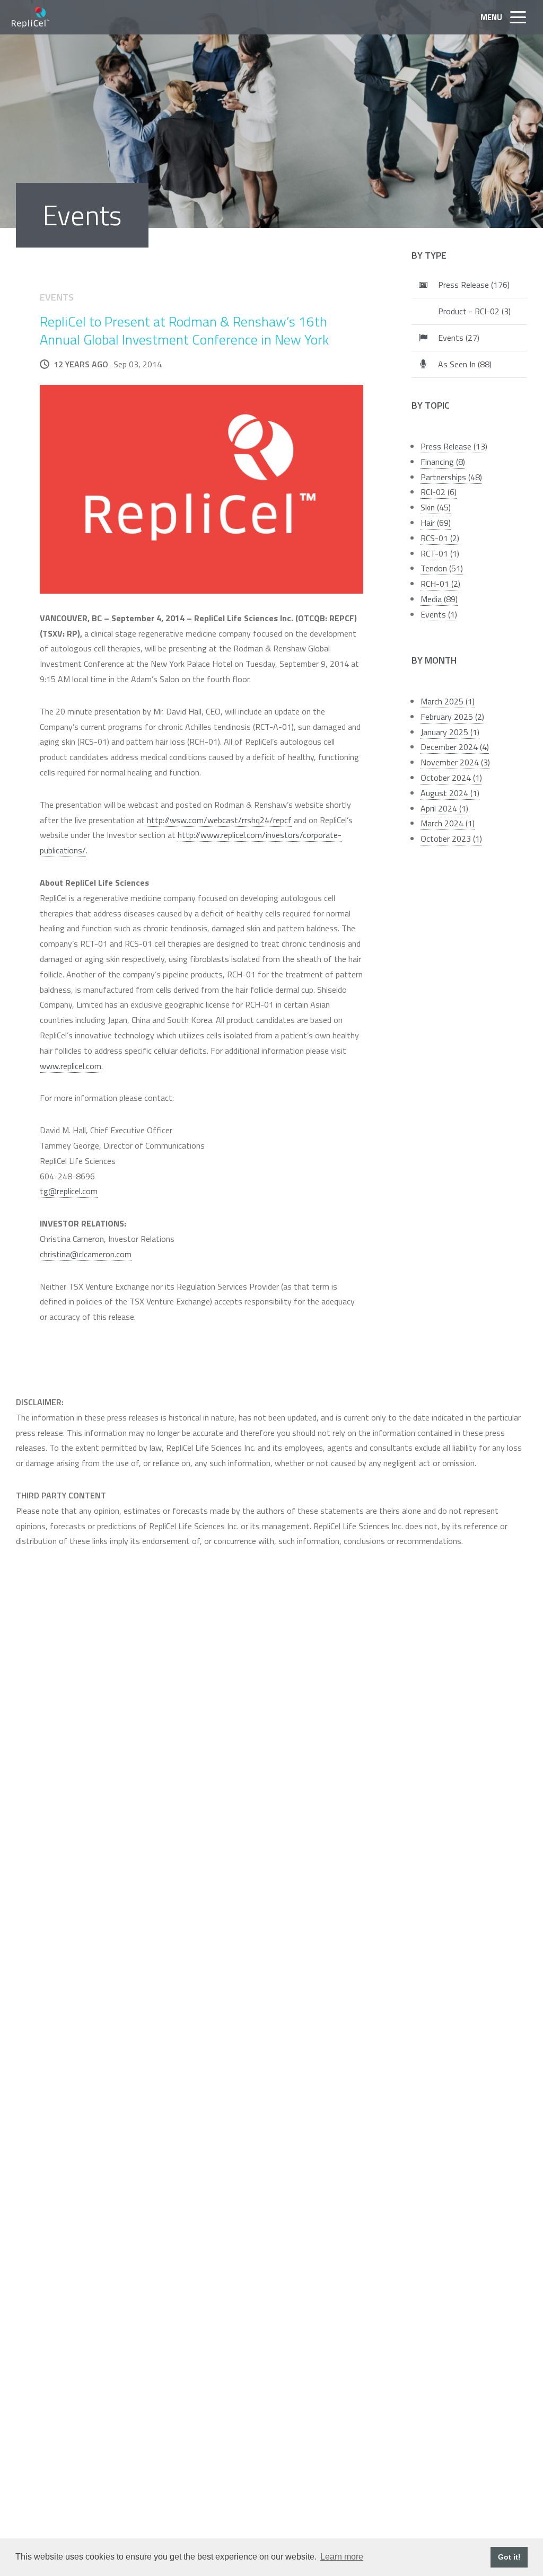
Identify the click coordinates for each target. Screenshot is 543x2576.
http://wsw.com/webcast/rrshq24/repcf (219, 820)
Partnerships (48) (451, 477)
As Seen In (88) (465, 364)
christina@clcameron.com (86, 1254)
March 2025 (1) (448, 701)
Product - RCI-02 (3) (474, 311)
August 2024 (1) (450, 793)
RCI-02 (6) (439, 492)
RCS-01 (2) (440, 538)
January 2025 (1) (450, 732)
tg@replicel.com (69, 1191)
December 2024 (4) (455, 747)
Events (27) (459, 338)
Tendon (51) (442, 568)
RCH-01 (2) (440, 584)
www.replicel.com (71, 1066)
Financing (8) (443, 462)
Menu (491, 17)
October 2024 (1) (451, 778)
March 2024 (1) (448, 823)
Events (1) (439, 614)
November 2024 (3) (455, 762)
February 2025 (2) (452, 717)
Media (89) (439, 599)
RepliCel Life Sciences (31, 17)
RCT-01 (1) (440, 553)
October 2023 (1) (451, 839)
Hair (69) (436, 523)
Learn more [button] (342, 2557)
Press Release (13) (454, 446)
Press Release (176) (474, 285)
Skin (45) (436, 507)
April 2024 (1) (444, 808)
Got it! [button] (509, 2557)
